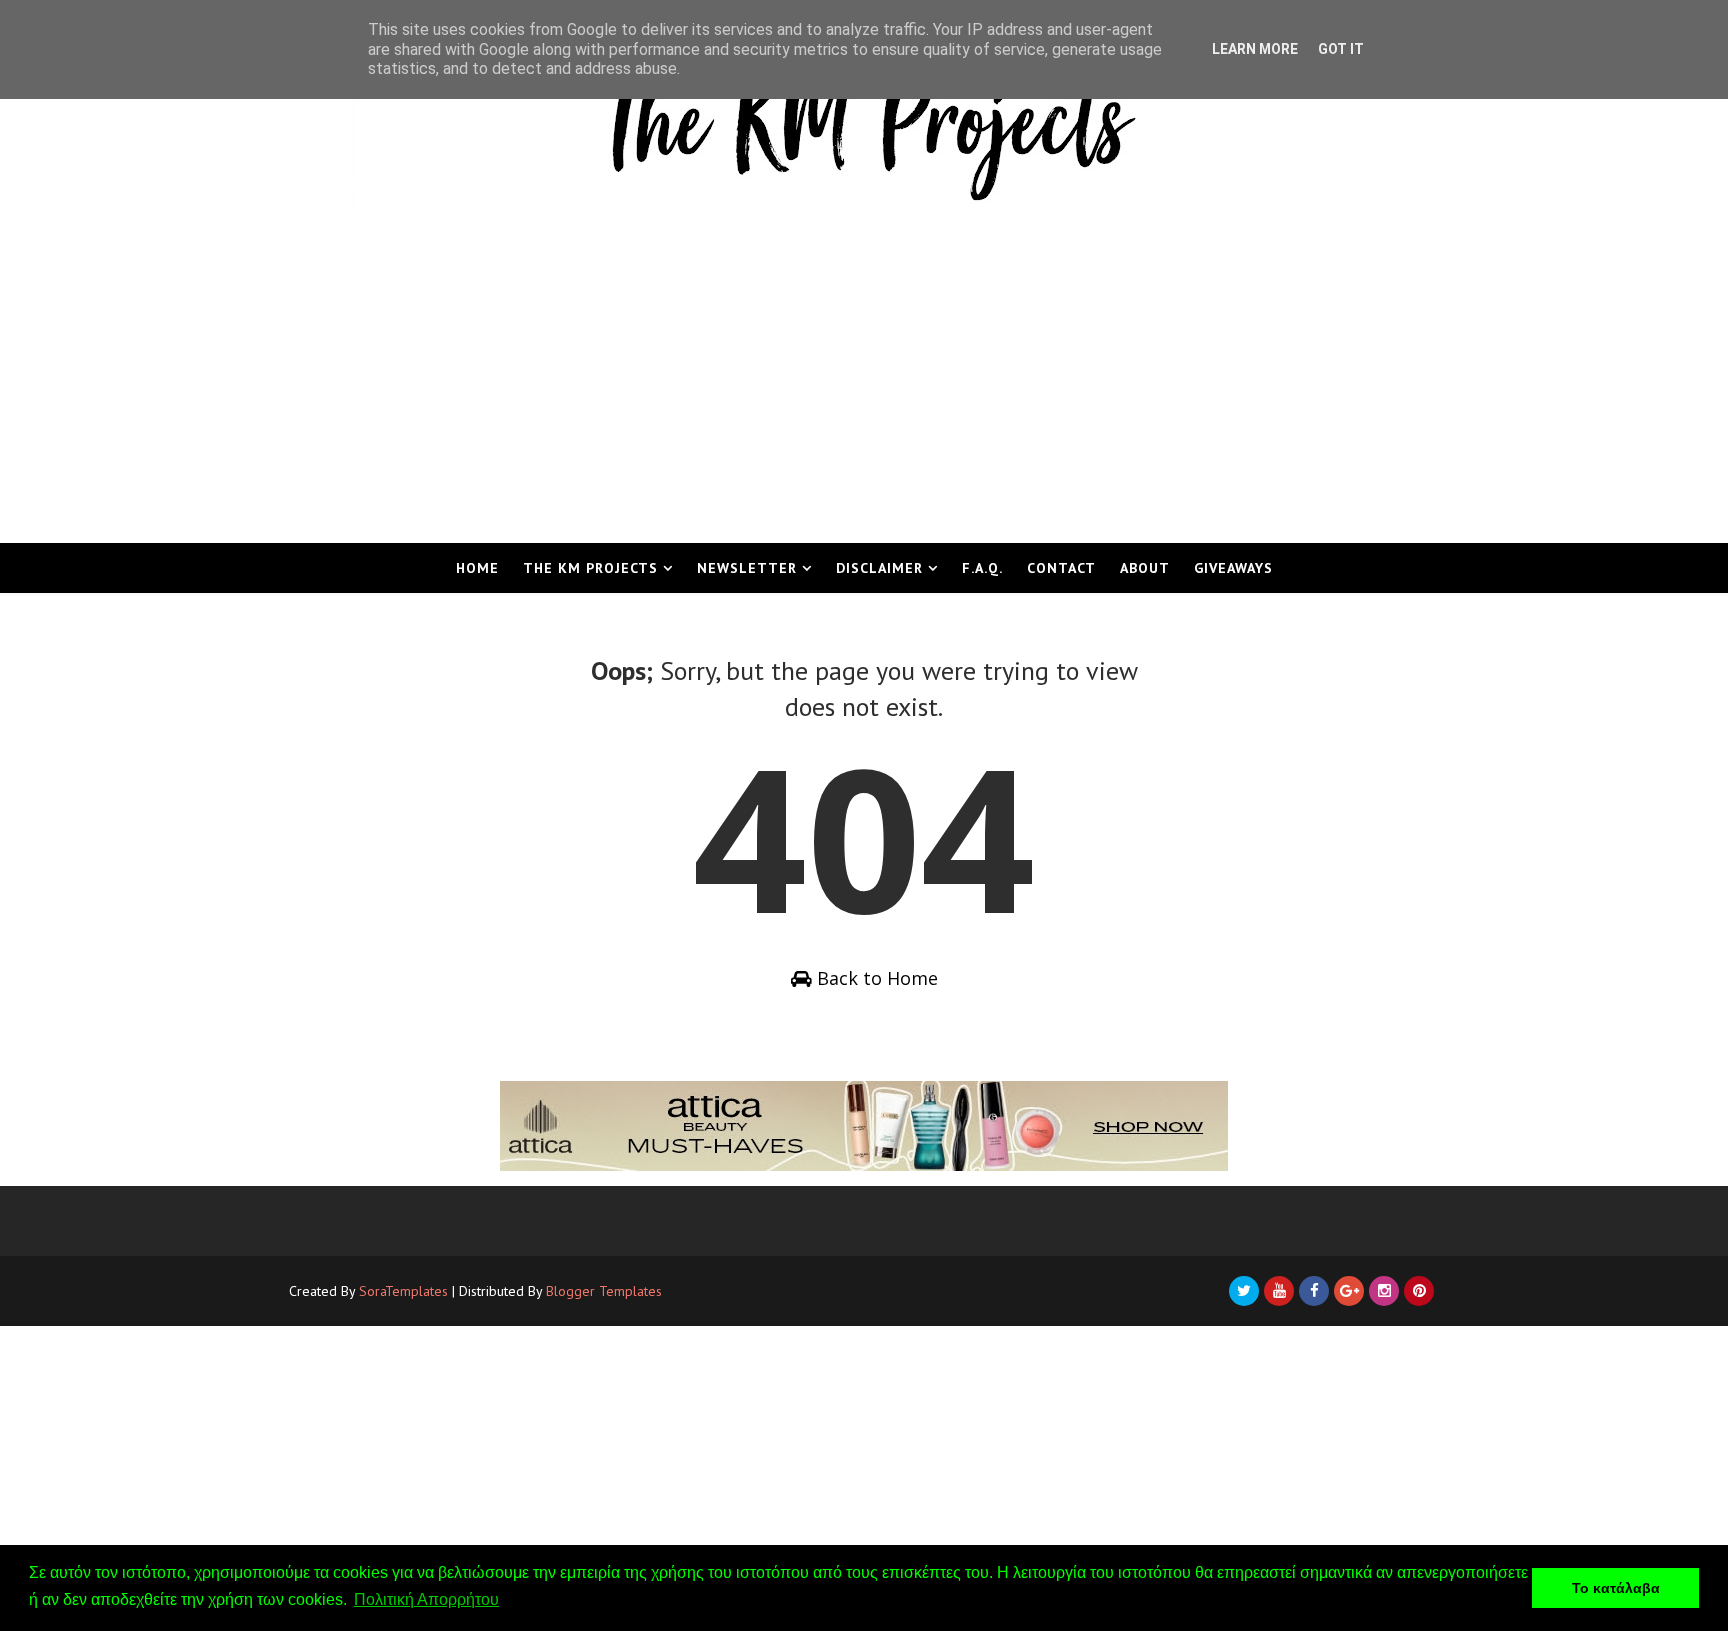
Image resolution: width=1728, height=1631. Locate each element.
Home (477, 568)
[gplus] (1349, 1291)
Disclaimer (879, 568)
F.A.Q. (982, 568)
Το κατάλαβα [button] (1616, 1588)
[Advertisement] (864, 393)
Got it (1341, 49)
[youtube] (1279, 1291)
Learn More (1255, 49)
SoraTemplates (403, 1291)
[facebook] (1314, 1291)
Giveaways (1233, 568)
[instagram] (1384, 1291)
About (1145, 568)
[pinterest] (1419, 1291)
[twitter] (1244, 1291)
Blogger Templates (604, 1291)
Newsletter (747, 568)
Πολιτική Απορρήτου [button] (426, 1599)
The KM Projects (590, 568)
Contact (1061, 568)
